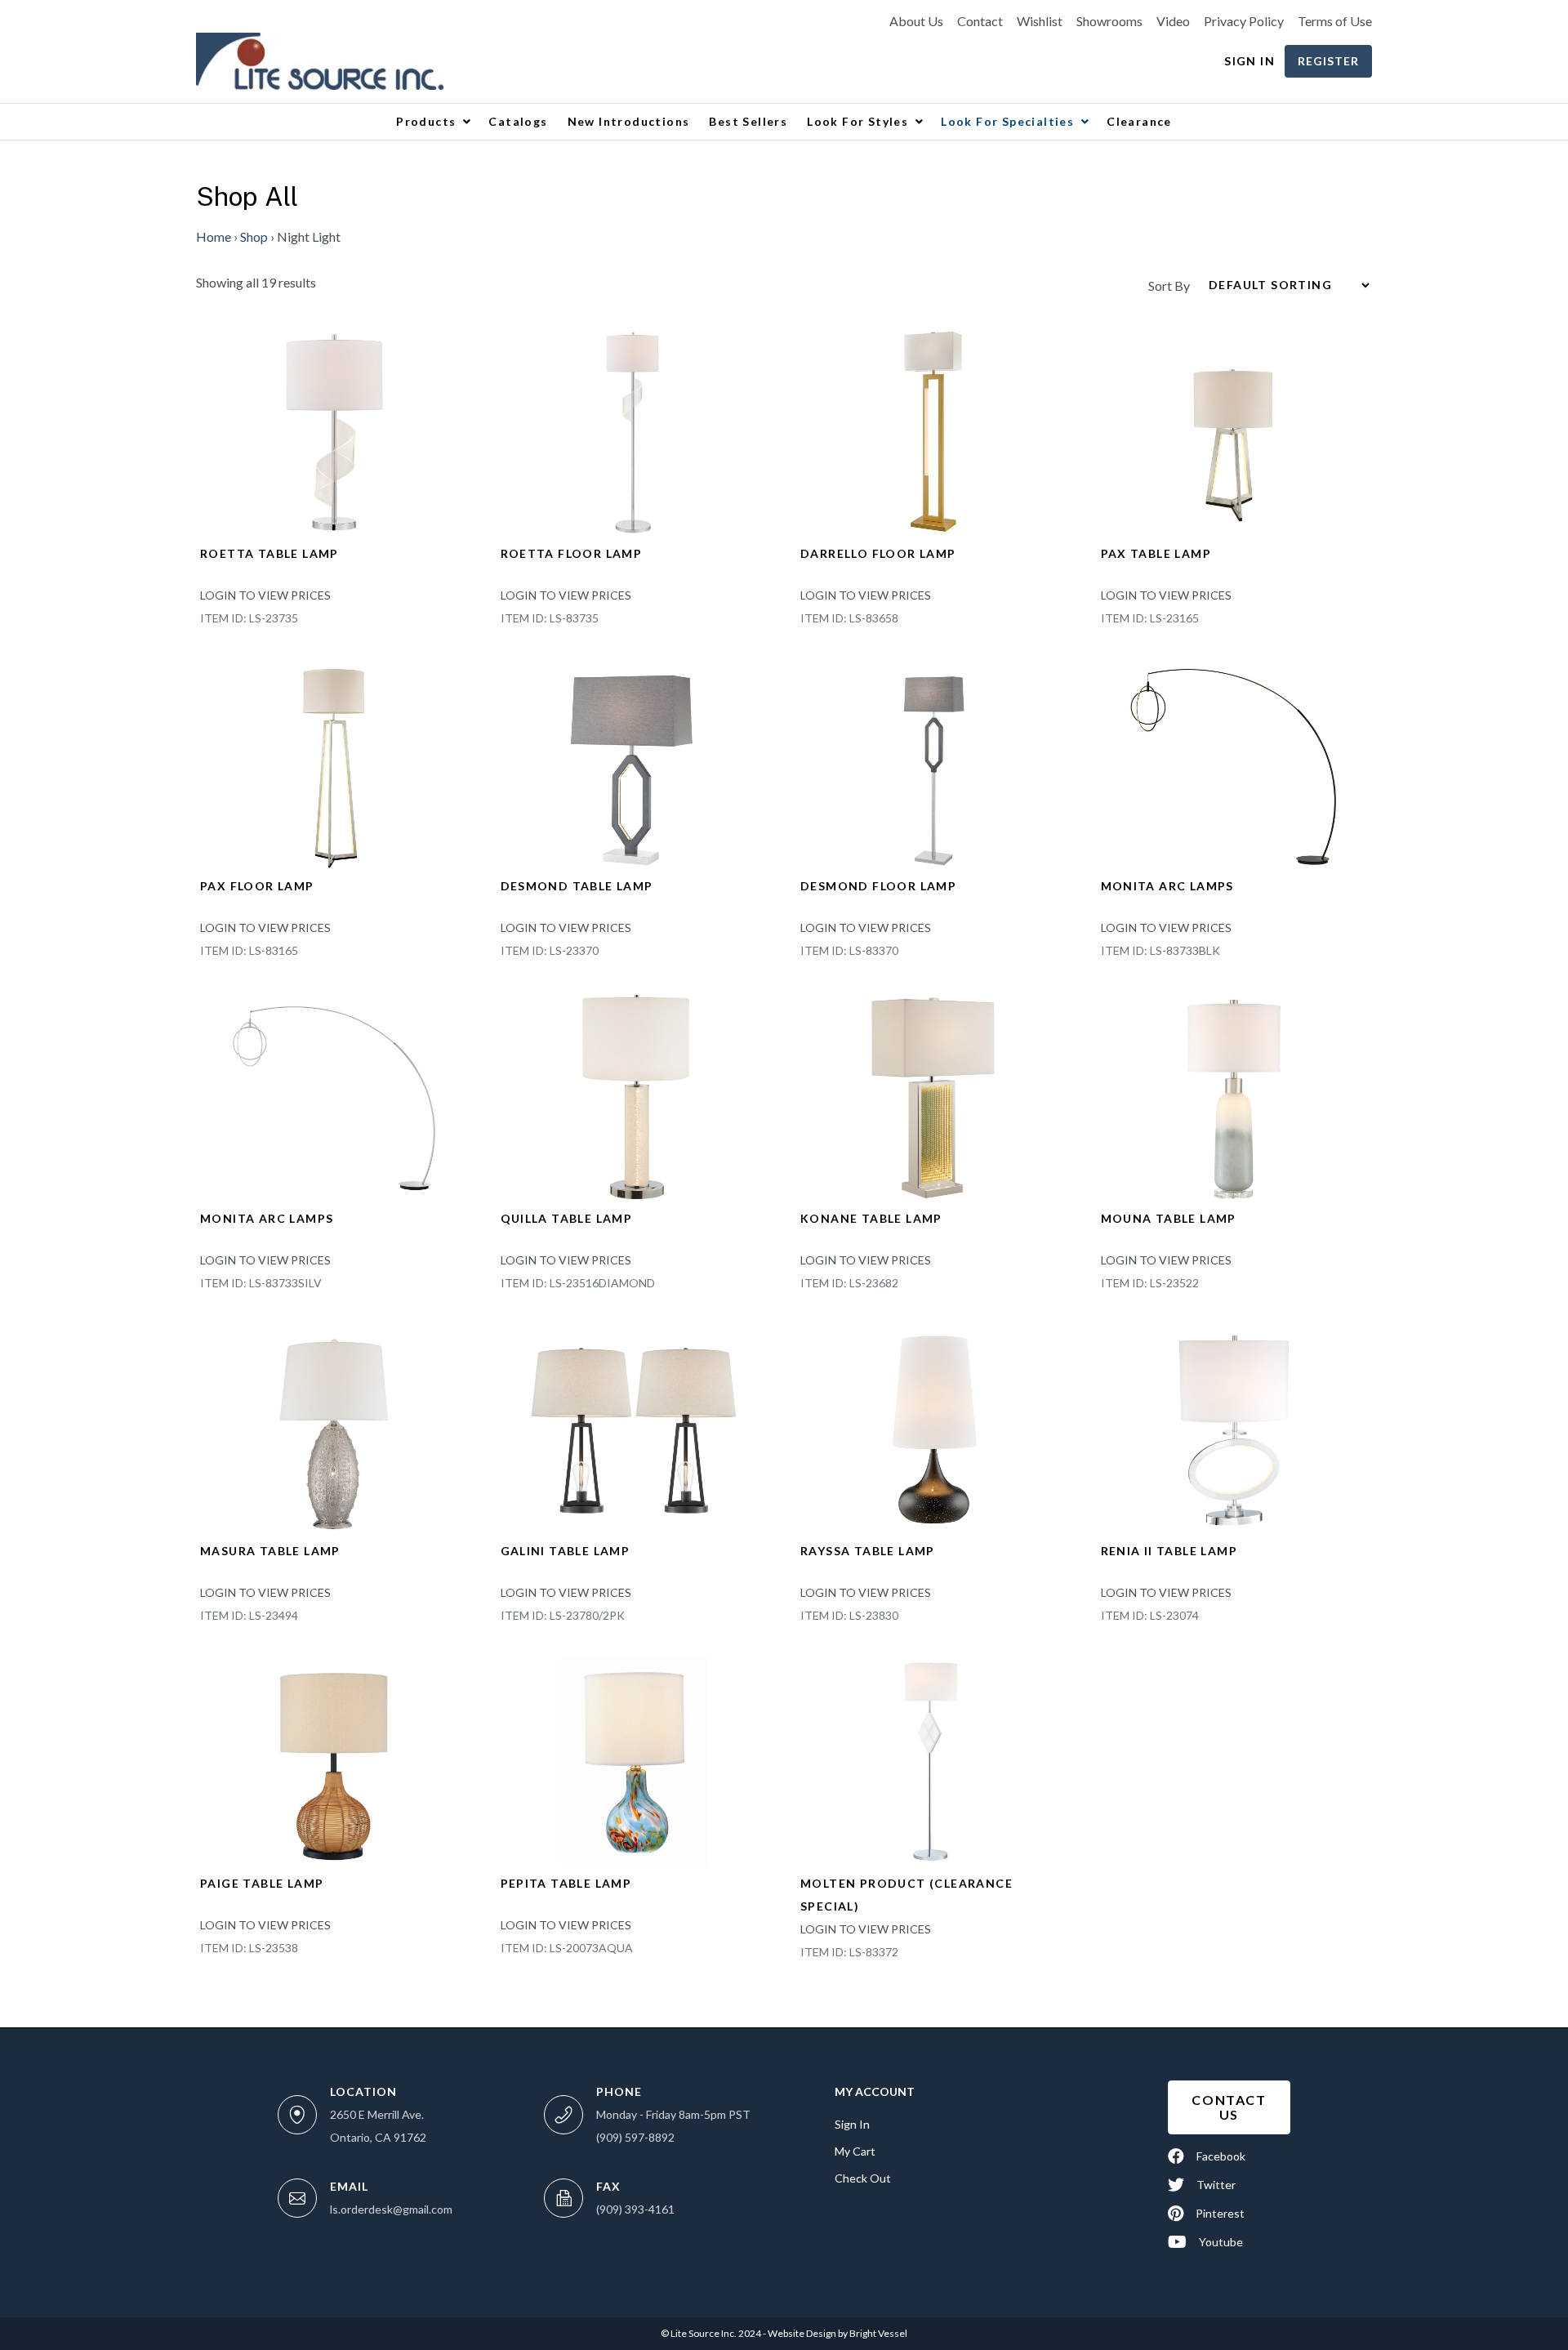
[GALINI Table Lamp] (635, 1427)
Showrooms (1109, 21)
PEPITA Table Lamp (566, 1883)
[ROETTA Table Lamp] (334, 430)
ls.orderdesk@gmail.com (391, 2209)
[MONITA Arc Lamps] (1235, 763)
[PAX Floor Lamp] (334, 763)
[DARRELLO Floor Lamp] (934, 430)
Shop (254, 236)
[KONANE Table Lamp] (934, 1095)
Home (214, 236)
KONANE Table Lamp (871, 1218)
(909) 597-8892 (635, 2137)
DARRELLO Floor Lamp (878, 553)
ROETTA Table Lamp (269, 553)
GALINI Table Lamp (566, 1551)
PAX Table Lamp (1156, 553)
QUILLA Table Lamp (567, 1218)
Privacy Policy (1244, 21)
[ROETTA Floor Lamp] (635, 430)
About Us (916, 21)
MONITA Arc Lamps (1167, 886)
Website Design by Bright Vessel (837, 2333)
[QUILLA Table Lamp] (635, 1095)
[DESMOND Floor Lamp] (934, 763)
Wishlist (1040, 21)
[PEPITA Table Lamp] (635, 1760)
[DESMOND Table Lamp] (635, 763)
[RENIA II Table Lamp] (1235, 1427)
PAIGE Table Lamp (262, 1883)
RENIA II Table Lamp (1169, 1551)
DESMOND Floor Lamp (878, 886)
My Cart (855, 2151)
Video (1173, 21)
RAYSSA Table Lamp (868, 1551)
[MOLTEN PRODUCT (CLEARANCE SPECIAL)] (931, 1760)
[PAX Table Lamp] (1235, 430)
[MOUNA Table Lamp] (1235, 1095)
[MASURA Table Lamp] (334, 1427)
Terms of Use (1335, 21)
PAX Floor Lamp (257, 886)
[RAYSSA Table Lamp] (934, 1427)
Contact (980, 21)
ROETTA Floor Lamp (572, 553)
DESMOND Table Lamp (577, 886)
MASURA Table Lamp (270, 1551)
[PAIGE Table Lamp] (334, 1760)
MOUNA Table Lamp (1169, 1218)
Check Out (863, 2178)
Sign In (1249, 61)
